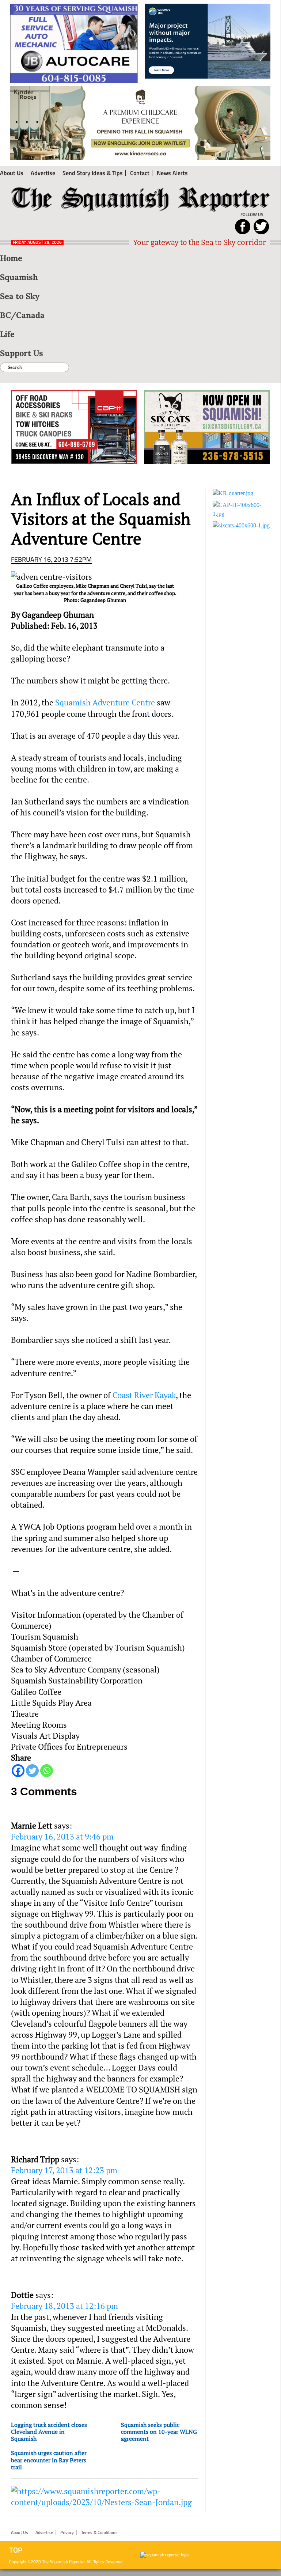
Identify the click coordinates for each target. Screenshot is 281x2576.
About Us (20, 2533)
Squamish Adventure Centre (105, 702)
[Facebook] (18, 1771)
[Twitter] (32, 1771)
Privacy (67, 2533)
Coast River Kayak (144, 1395)
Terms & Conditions (99, 2533)
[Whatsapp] (47, 1771)
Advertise (44, 2533)
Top (16, 2550)
